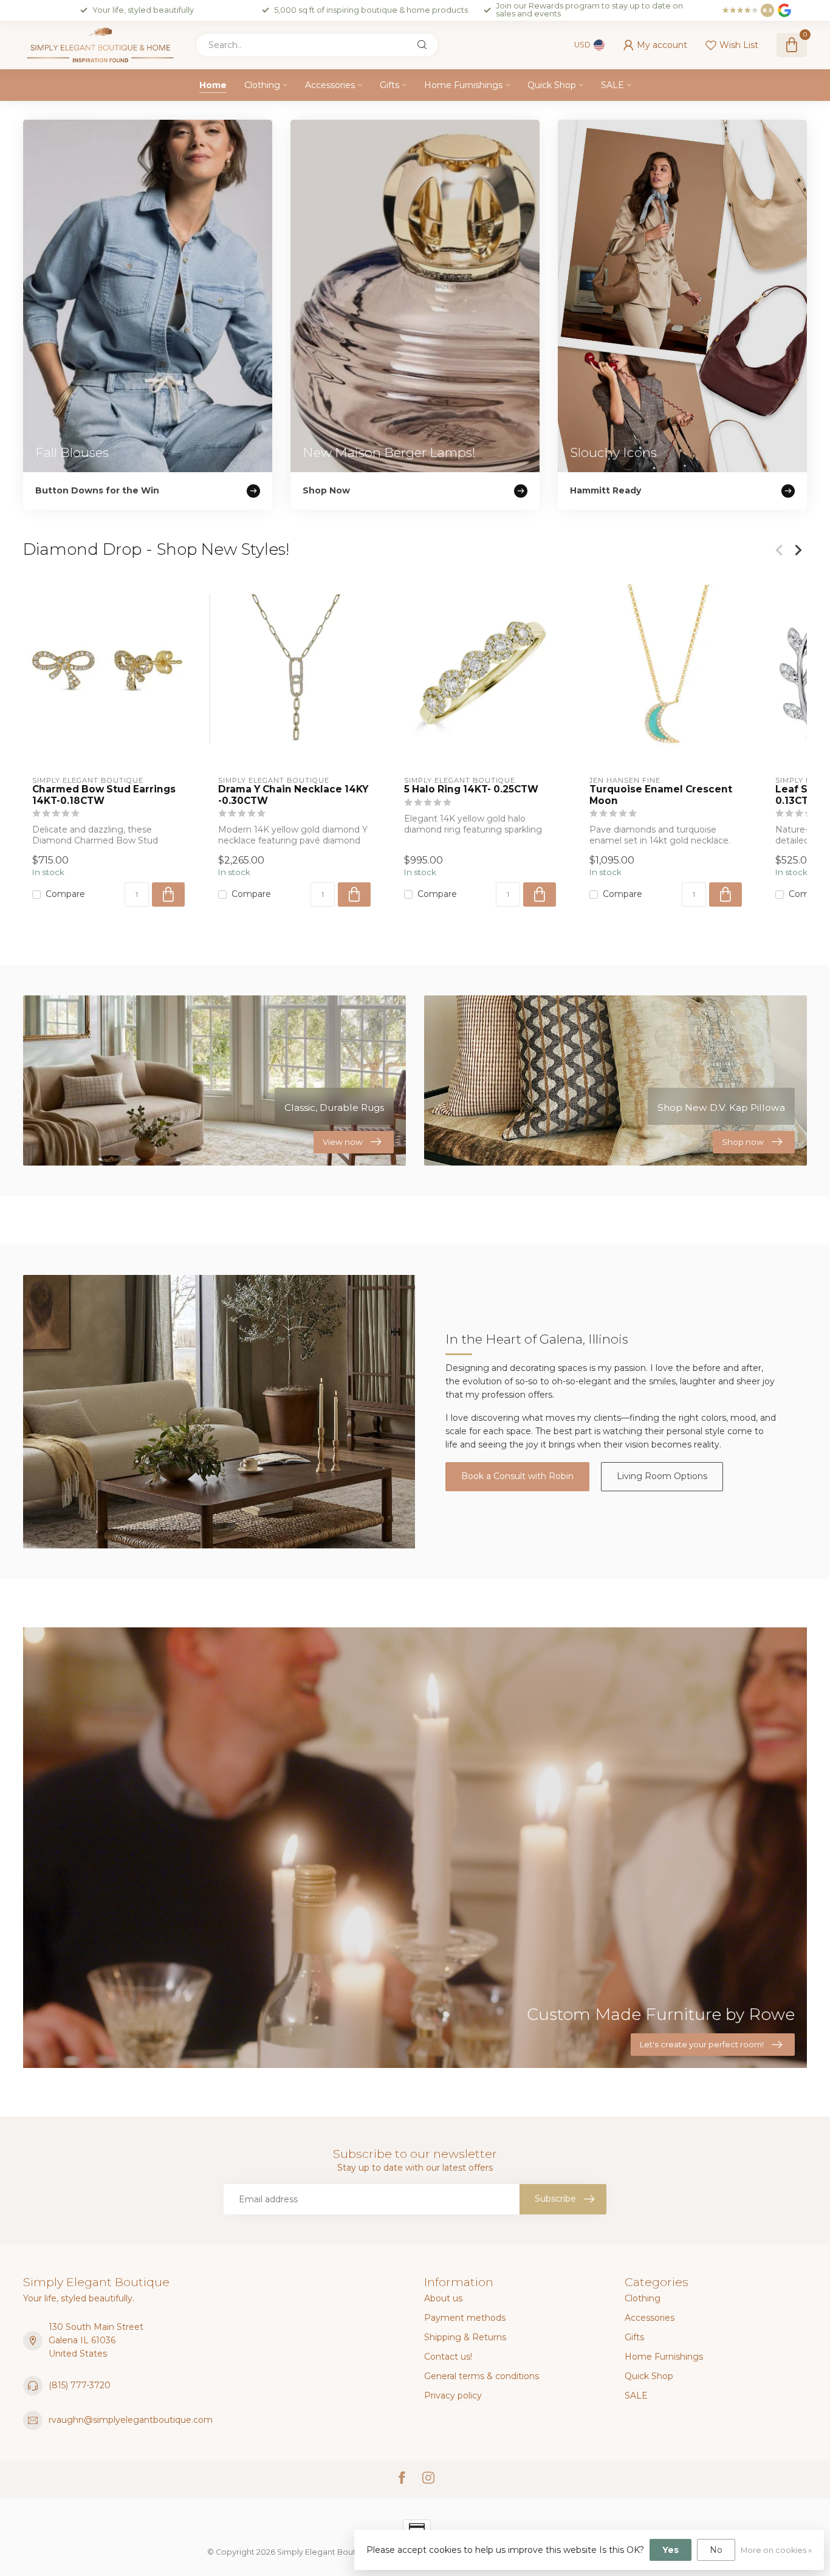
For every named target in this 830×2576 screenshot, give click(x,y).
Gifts (389, 85)
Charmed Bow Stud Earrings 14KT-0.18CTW (104, 795)
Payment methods (465, 2318)
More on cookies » (776, 2550)
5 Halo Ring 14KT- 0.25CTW (471, 789)
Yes (671, 2550)
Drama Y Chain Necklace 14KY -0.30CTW (293, 795)
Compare (65, 895)
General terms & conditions (482, 2376)
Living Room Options (662, 1476)
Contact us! (448, 2357)
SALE (612, 85)
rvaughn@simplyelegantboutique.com (131, 2420)
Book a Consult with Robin (517, 1476)
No (716, 2550)
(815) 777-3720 (80, 2385)
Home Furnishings (463, 85)
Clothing (262, 85)
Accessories (330, 85)
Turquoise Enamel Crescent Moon (661, 795)
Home (213, 85)
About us (443, 2298)
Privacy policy (453, 2396)
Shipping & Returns (465, 2337)
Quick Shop (552, 85)
